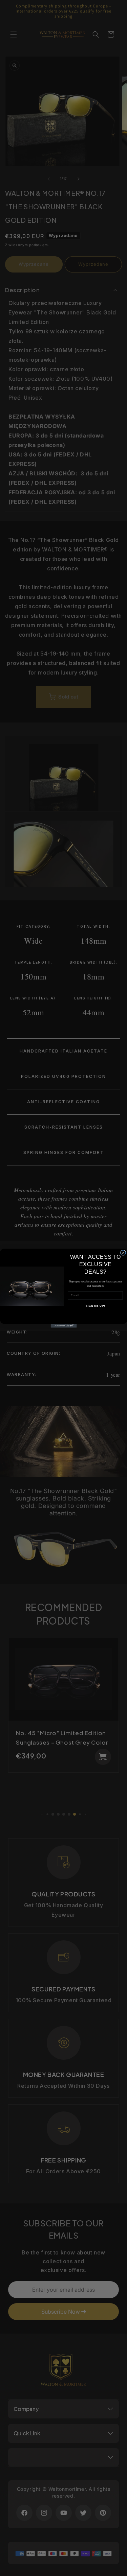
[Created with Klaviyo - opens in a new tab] (63, 1326)
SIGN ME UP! (95, 1306)
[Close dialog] (123, 1252)
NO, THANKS (95, 1315)
